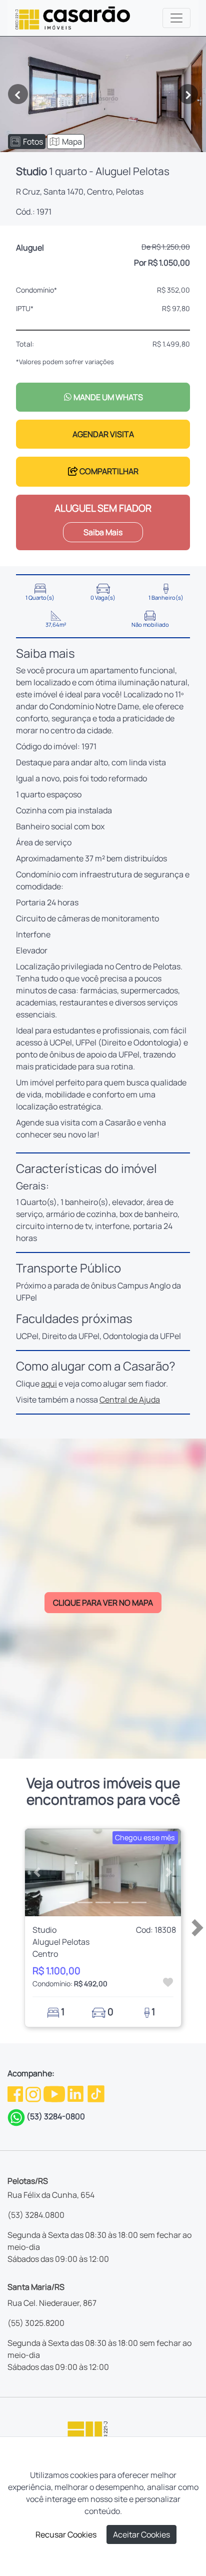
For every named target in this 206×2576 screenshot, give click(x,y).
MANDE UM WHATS (107, 397)
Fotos (33, 142)
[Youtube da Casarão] (55, 2093)
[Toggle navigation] (176, 18)
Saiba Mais (103, 532)
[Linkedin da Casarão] (76, 2093)
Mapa (72, 142)
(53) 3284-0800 (56, 2116)
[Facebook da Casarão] (16, 2093)
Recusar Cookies (66, 2534)
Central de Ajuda (130, 1400)
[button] (37, 1872)
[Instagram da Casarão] (34, 2093)
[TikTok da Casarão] (96, 2093)
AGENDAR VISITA (103, 434)
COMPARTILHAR (108, 471)
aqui (49, 1384)
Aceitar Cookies (141, 2534)
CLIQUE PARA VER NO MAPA (103, 1603)
